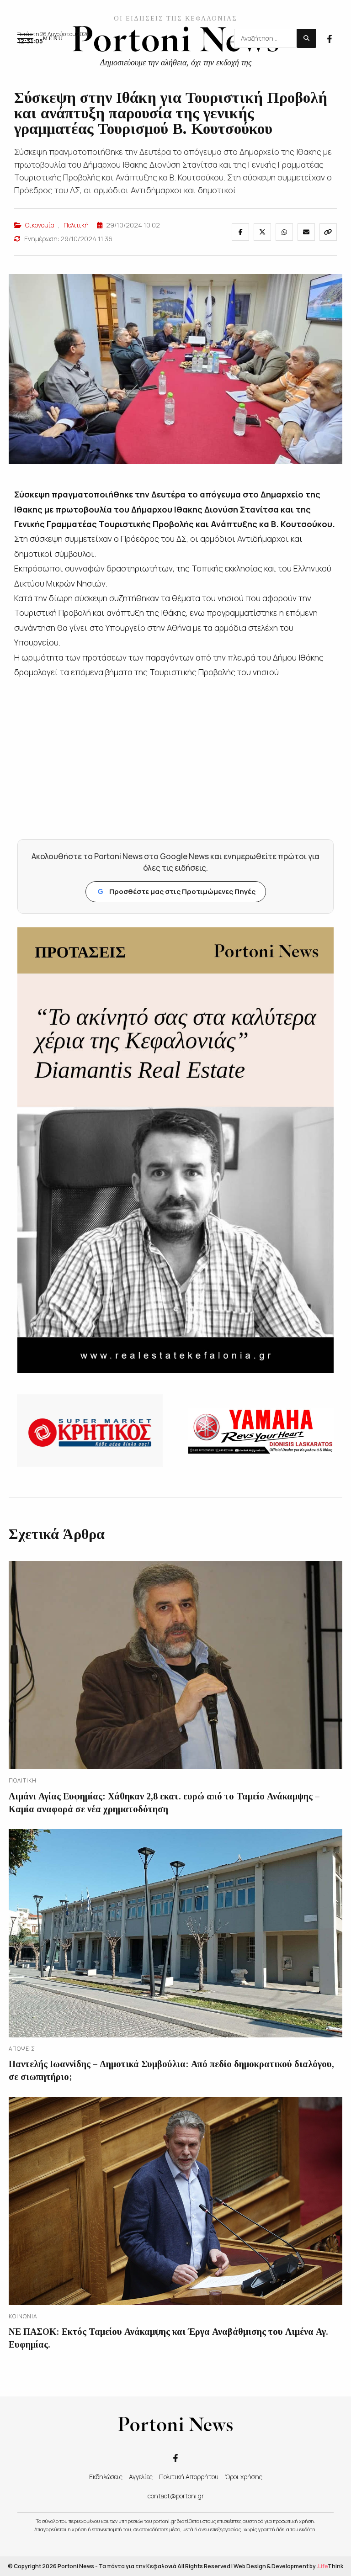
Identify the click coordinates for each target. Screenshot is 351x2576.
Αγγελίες (141, 2477)
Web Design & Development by (288, 2566)
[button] (40, 38)
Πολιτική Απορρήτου (189, 2477)
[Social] (330, 38)
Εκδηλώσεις (106, 2477)
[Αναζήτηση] (306, 38)
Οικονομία (40, 225)
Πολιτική (76, 225)
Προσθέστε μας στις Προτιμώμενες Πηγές (177, 891)
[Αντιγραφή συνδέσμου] (328, 232)
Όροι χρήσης (244, 2477)
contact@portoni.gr (176, 2496)
